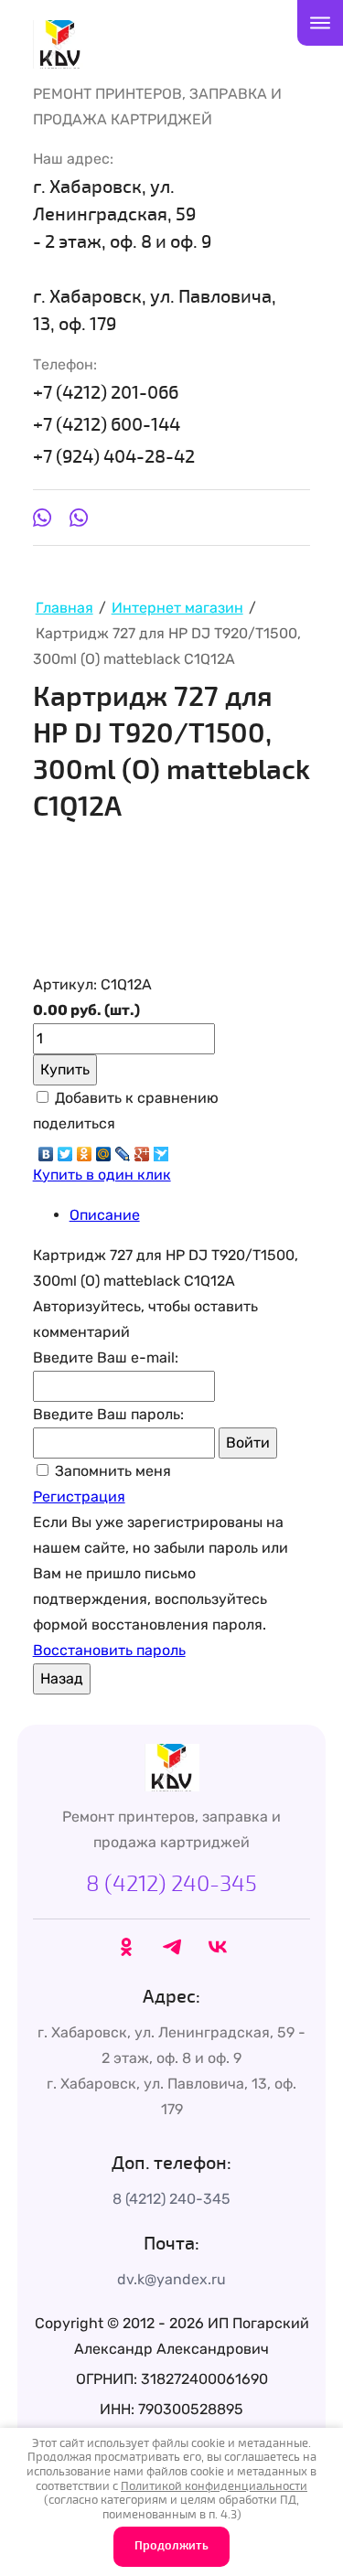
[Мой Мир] (104, 1149)
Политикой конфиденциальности (214, 2486)
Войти (248, 1443)
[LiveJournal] (123, 1149)
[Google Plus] (142, 1149)
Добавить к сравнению (135, 1098)
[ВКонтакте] (46, 1149)
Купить (65, 1069)
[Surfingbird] (161, 1149)
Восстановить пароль (109, 1650)
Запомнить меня (111, 1471)
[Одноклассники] (85, 1149)
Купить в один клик (102, 1175)
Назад (62, 1678)
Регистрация (79, 1496)
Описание (105, 1215)
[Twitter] (65, 1149)
